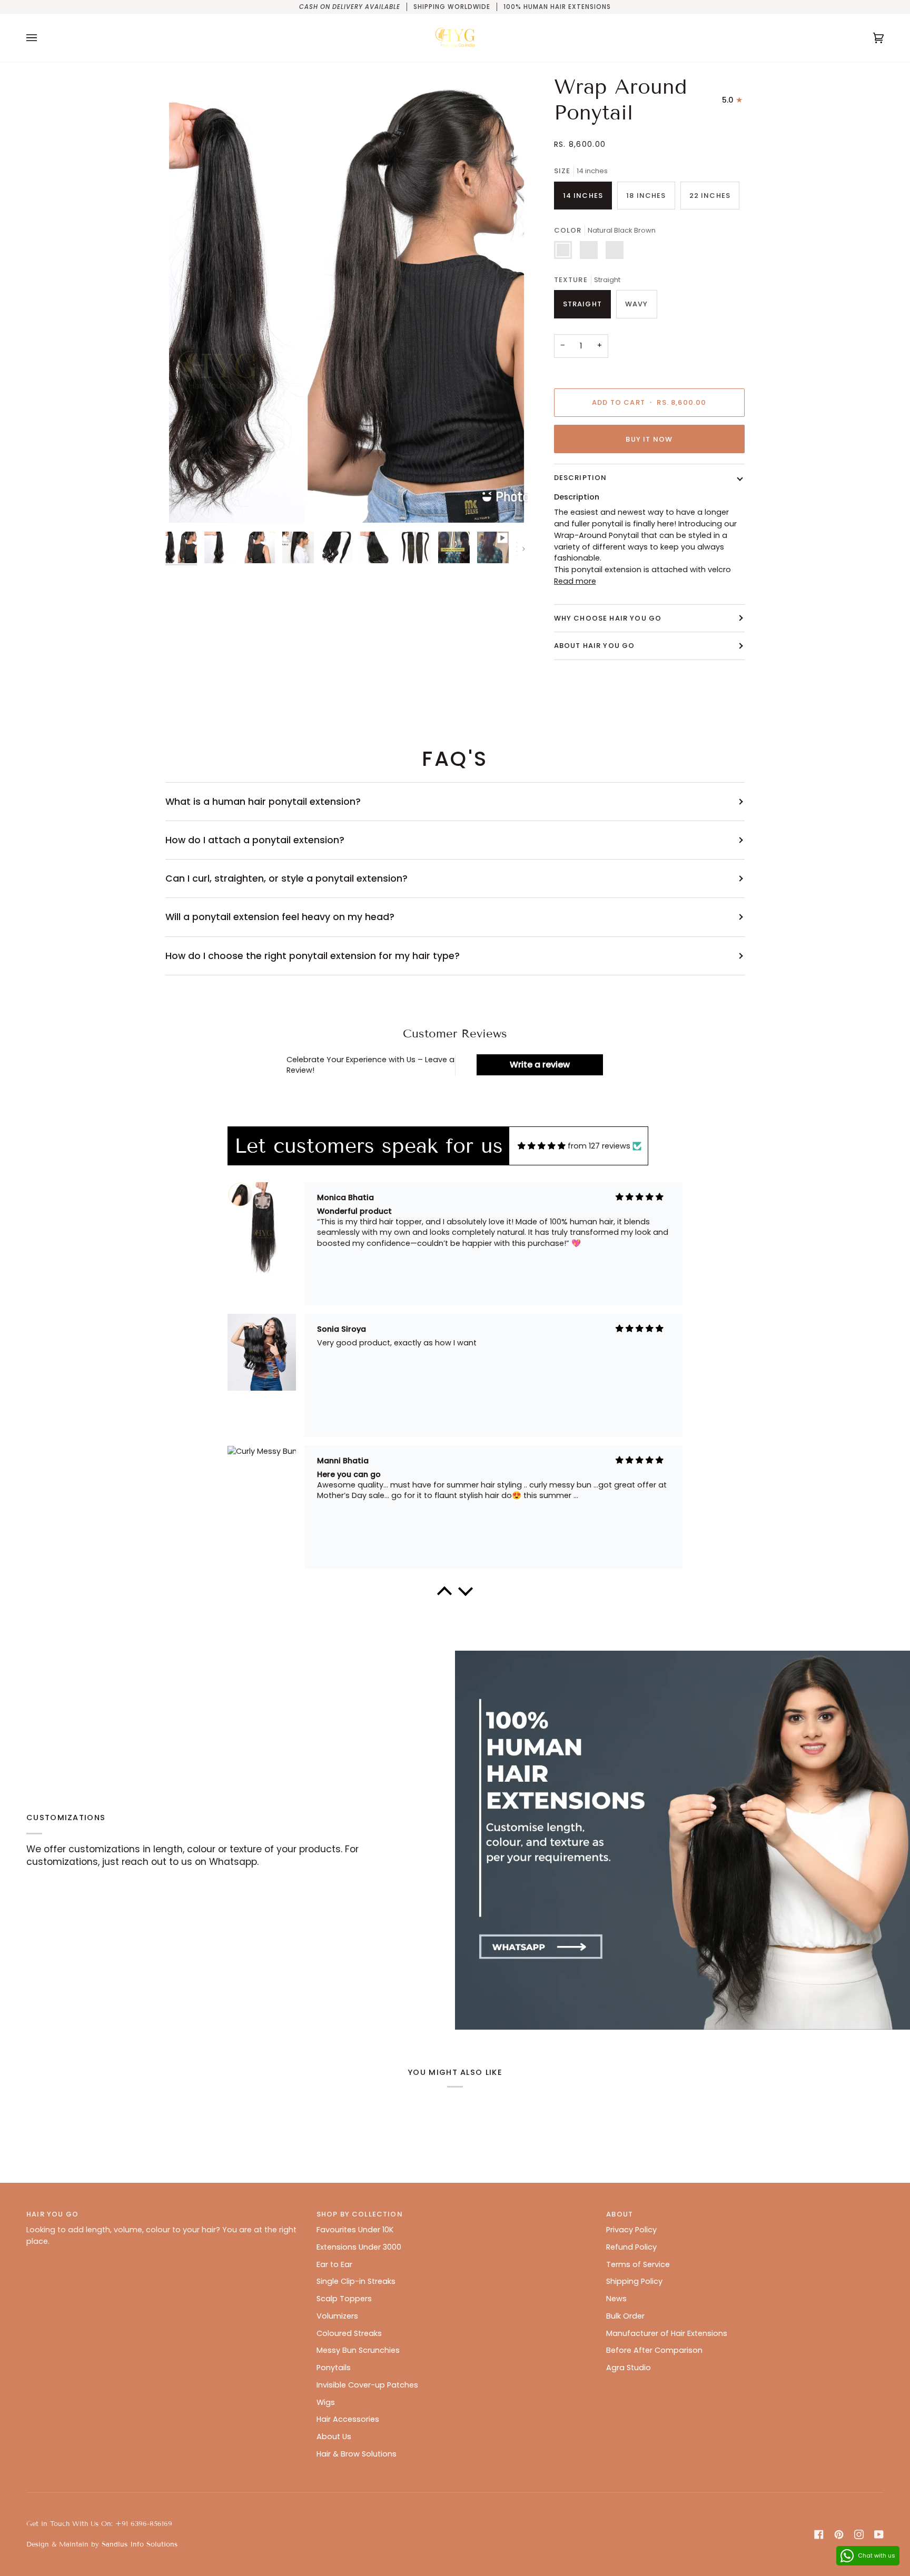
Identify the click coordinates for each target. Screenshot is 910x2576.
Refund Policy (631, 2247)
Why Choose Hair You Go (608, 618)
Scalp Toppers (344, 2299)
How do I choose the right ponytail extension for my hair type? (313, 956)
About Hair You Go (595, 646)
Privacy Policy (631, 2230)
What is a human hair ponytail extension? (263, 802)
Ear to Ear (334, 2264)
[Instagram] (859, 2534)
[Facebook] (819, 2534)
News (616, 2299)
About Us (334, 2437)
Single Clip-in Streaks (356, 2281)
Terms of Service (638, 2264)
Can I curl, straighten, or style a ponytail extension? (286, 878)
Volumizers (337, 2316)
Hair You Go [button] (52, 2214)
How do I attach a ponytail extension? (255, 840)
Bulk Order (625, 2316)
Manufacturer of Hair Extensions (667, 2333)
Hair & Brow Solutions (357, 2454)
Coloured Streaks (349, 2333)
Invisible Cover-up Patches (367, 2385)
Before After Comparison (654, 2350)
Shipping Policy (634, 2281)
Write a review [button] (540, 1065)
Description (581, 478)
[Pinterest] (839, 2534)
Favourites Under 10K (355, 2230)
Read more (575, 581)
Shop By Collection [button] (360, 2214)
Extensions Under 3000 (359, 2247)
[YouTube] (879, 2534)
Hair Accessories (348, 2419)
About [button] (620, 2214)
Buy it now (649, 439)
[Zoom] (185, 507)
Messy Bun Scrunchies (358, 2350)
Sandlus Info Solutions (140, 2544)
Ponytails (334, 2368)
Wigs (326, 2402)
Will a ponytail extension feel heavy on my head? (280, 917)
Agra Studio (629, 2368)
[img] (542, 1146)
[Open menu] (42, 38)
